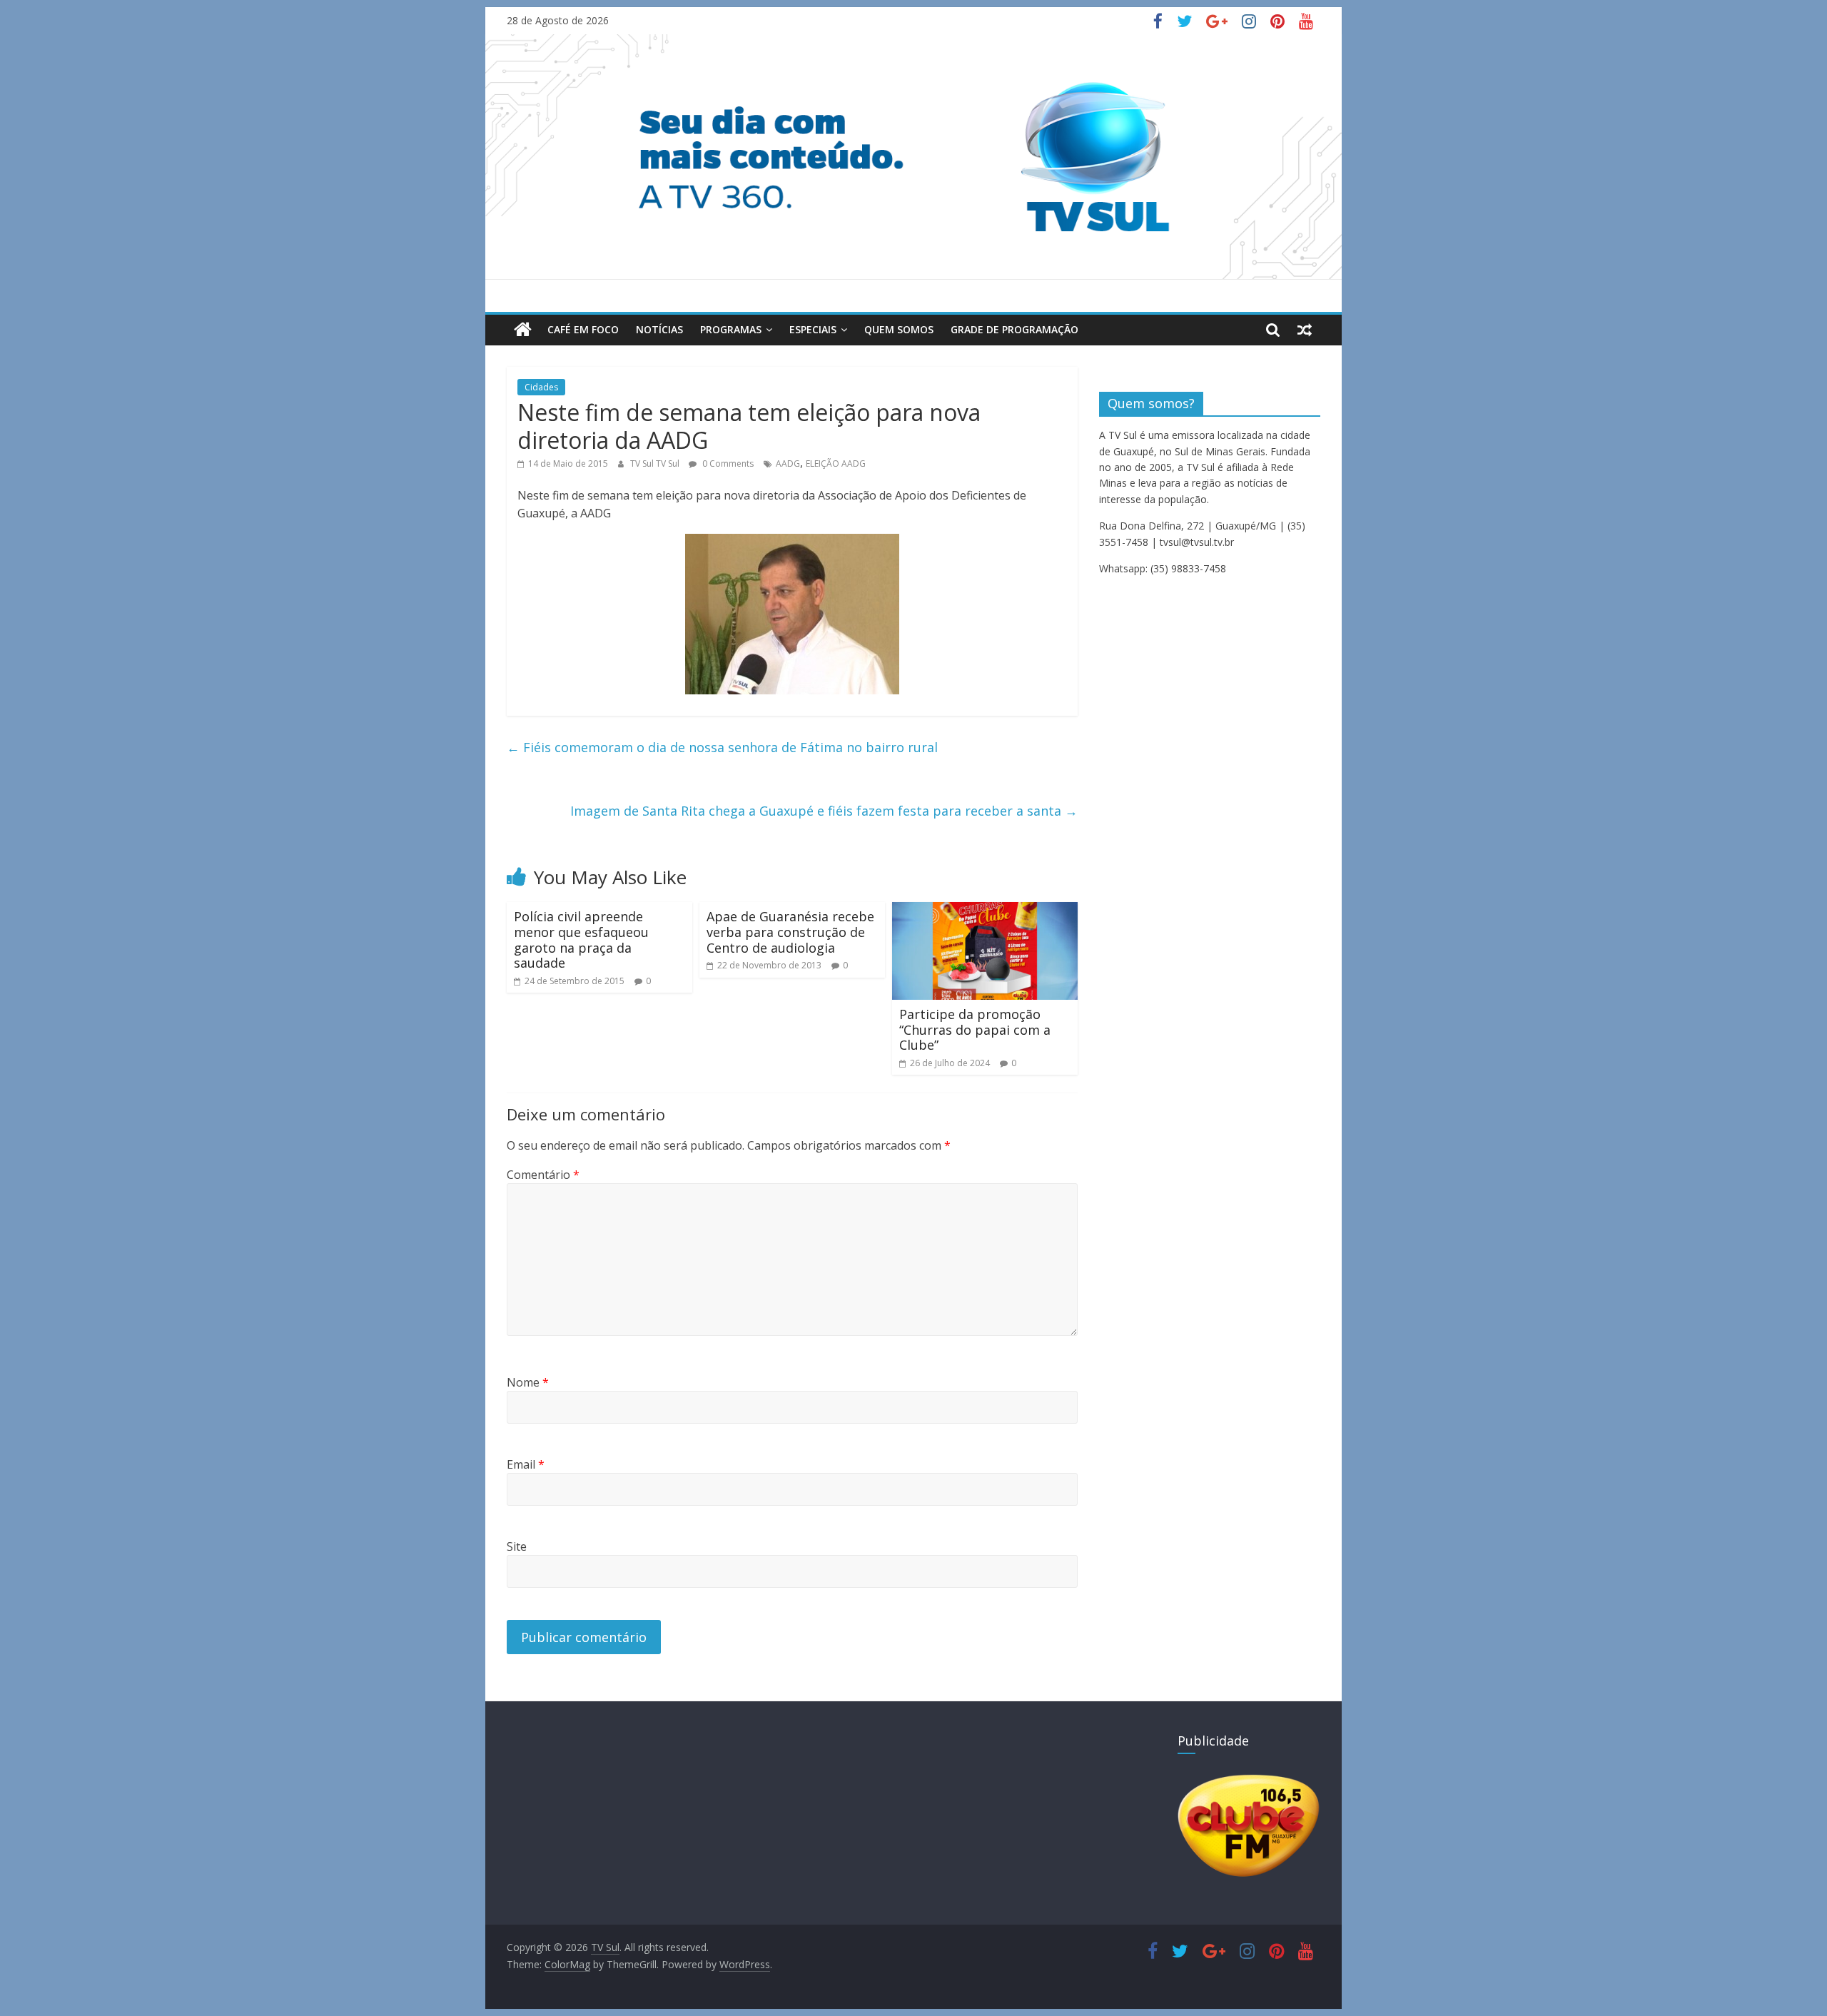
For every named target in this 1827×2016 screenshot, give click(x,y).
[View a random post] (1305, 330)
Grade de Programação (1014, 329)
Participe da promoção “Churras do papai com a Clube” (975, 1029)
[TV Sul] (523, 330)
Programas (731, 329)
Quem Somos (899, 329)
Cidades (541, 387)
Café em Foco (583, 329)
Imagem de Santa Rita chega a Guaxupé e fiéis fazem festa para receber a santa (824, 811)
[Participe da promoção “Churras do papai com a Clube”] (985, 911)
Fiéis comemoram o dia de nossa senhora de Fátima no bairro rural (722, 747)
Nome (528, 1382)
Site (517, 1546)
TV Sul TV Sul (656, 464)
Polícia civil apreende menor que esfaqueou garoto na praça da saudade (581, 939)
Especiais (813, 329)
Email (526, 1464)
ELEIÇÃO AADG (836, 464)
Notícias (659, 329)
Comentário (543, 1175)
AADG (788, 464)
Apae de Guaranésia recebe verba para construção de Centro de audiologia (790, 932)
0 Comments (727, 464)
